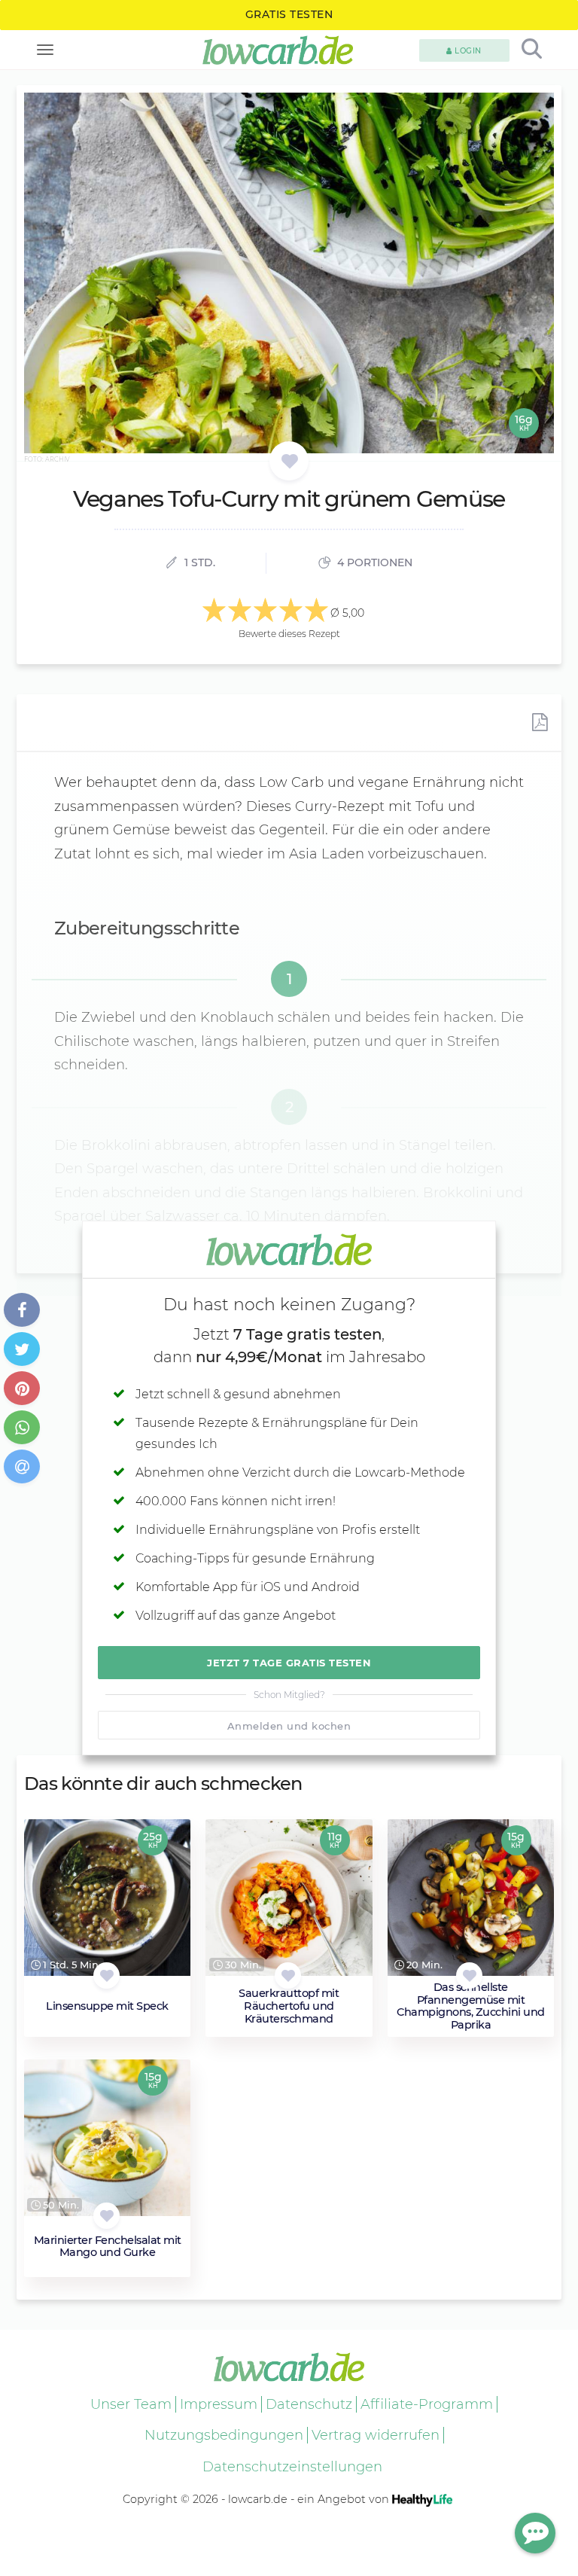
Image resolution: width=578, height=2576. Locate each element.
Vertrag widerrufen (376, 2435)
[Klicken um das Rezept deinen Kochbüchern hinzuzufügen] (106, 1975)
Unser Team (131, 2404)
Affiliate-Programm (427, 2404)
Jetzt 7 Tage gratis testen (289, 1663)
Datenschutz (309, 2404)
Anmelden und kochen (289, 1726)
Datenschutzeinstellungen (292, 2467)
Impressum (219, 2404)
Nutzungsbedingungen (224, 2435)
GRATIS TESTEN (289, 14)
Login (467, 51)
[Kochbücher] (289, 462)
